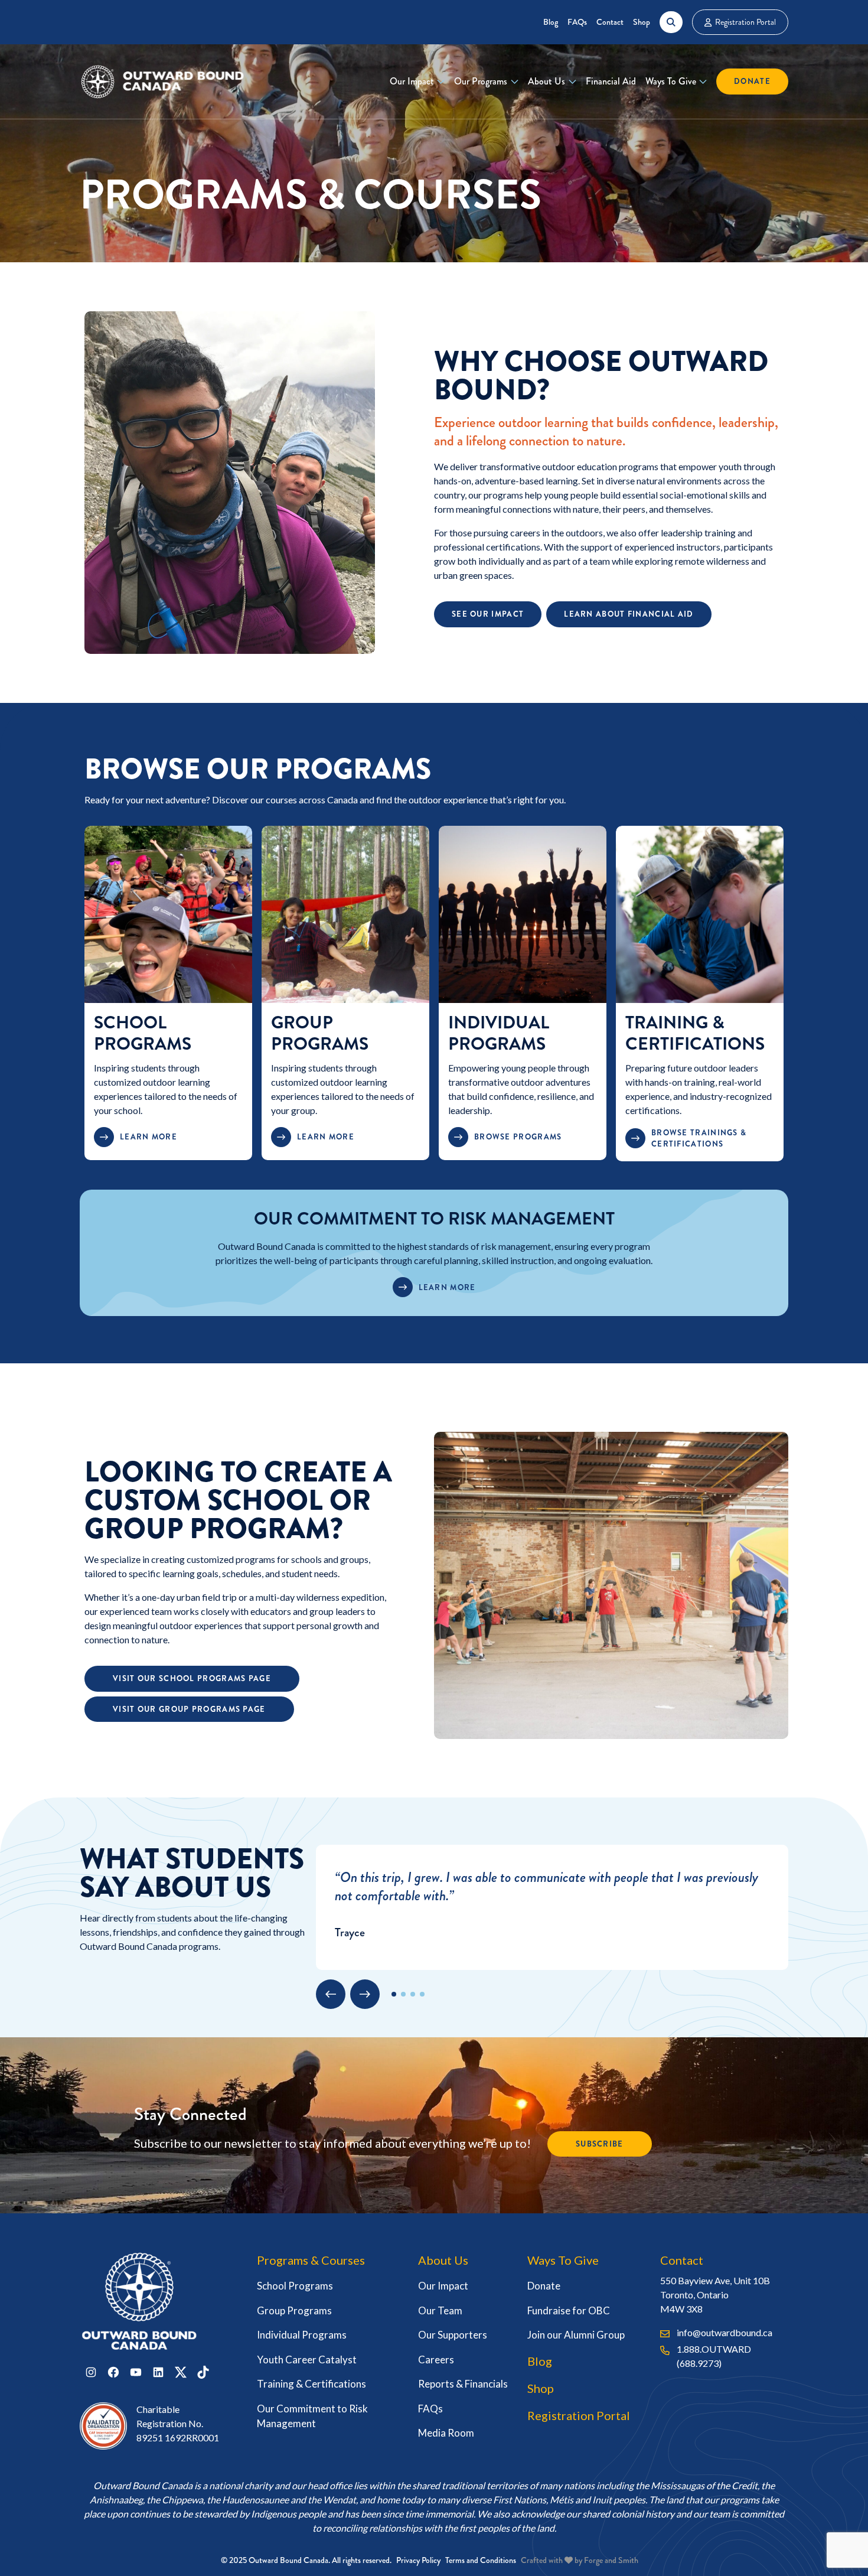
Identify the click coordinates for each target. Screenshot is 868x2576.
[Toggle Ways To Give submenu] (703, 82)
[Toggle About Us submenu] (572, 82)
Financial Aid (611, 81)
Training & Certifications (695, 1033)
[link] (168, 993)
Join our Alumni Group (576, 2335)
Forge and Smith (611, 2560)
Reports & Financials (463, 2384)
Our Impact (412, 81)
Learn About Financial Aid (629, 614)
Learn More (149, 1137)
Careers (436, 2360)
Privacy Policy (418, 2560)
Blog (551, 22)
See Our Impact (488, 614)
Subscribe (600, 2144)
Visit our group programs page (189, 1709)
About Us (546, 81)
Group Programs (320, 1033)
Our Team (440, 2310)
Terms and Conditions (481, 2560)
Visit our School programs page (192, 1678)
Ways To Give (671, 81)
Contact (610, 22)
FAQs (577, 22)
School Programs (143, 1033)
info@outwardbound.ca (725, 2332)
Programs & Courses (311, 2260)
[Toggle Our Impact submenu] (441, 82)
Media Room (446, 2433)
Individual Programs (499, 1033)
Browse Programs (518, 1137)
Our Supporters (453, 2335)
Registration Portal (745, 22)
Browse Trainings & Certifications (699, 1139)
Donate (752, 81)
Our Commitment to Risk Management (312, 2416)
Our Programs (481, 81)
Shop (642, 22)
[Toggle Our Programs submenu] (515, 82)
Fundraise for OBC (569, 2310)
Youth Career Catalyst (307, 2360)
